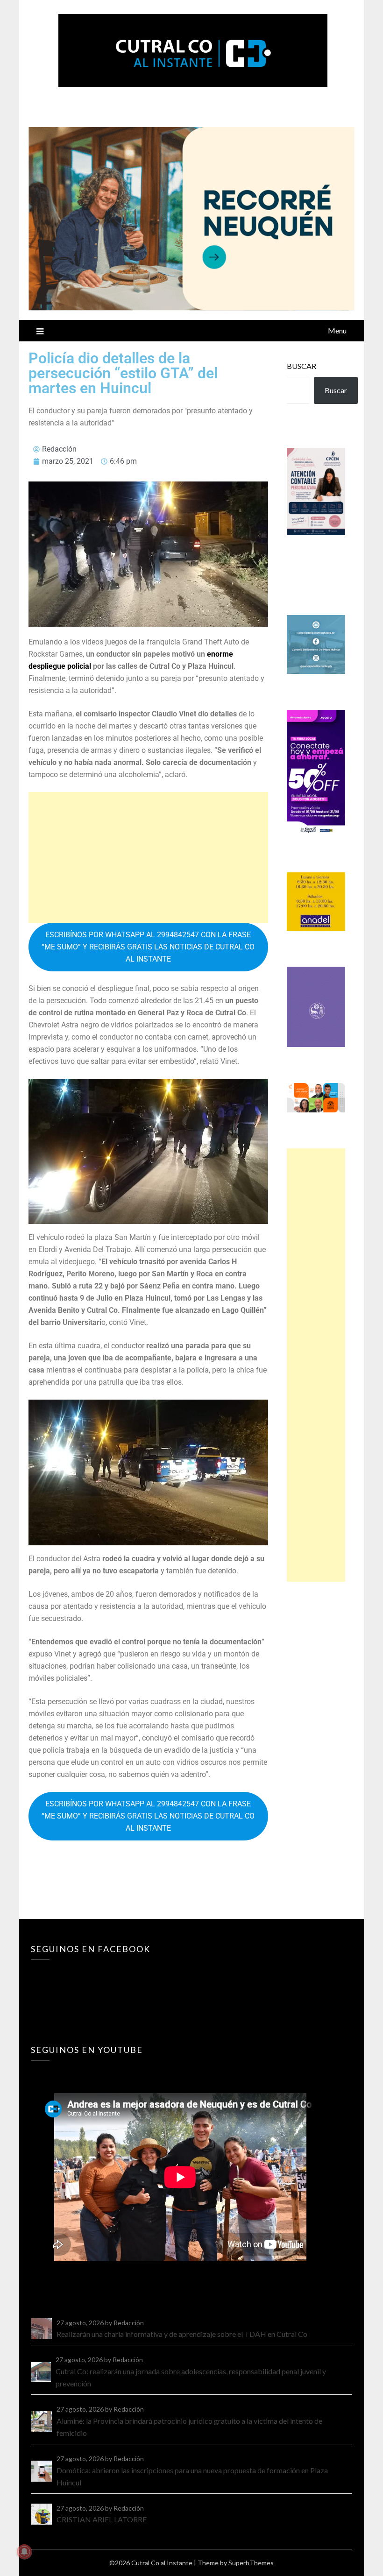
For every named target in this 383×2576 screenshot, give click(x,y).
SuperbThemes (251, 2563)
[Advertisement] (148, 857)
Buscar (301, 366)
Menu (337, 330)
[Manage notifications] (24, 2552)
